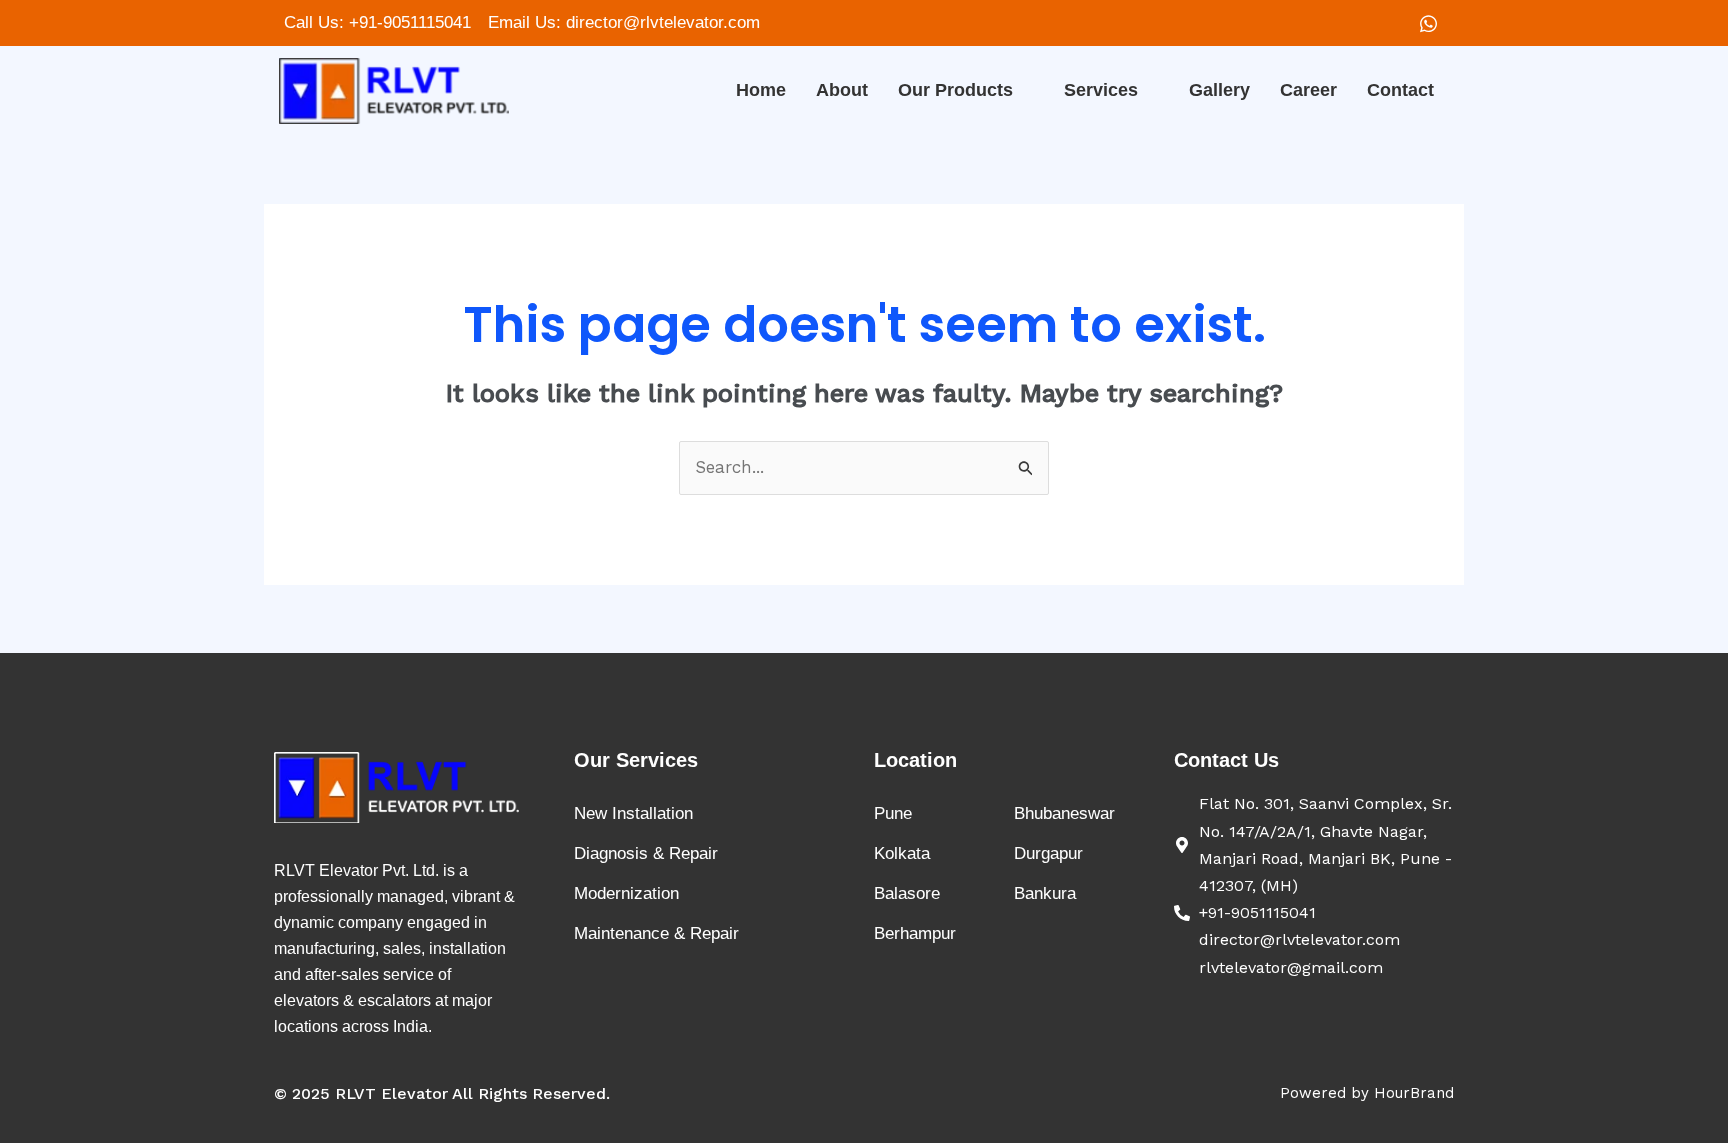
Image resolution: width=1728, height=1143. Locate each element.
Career (1308, 90)
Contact (1400, 90)
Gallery (1219, 90)
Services (1101, 90)
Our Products (955, 90)
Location (915, 760)
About (842, 90)
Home (761, 90)
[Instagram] (1428, 23)
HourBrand (1414, 1093)
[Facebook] (1386, 23)
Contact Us (1226, 760)
